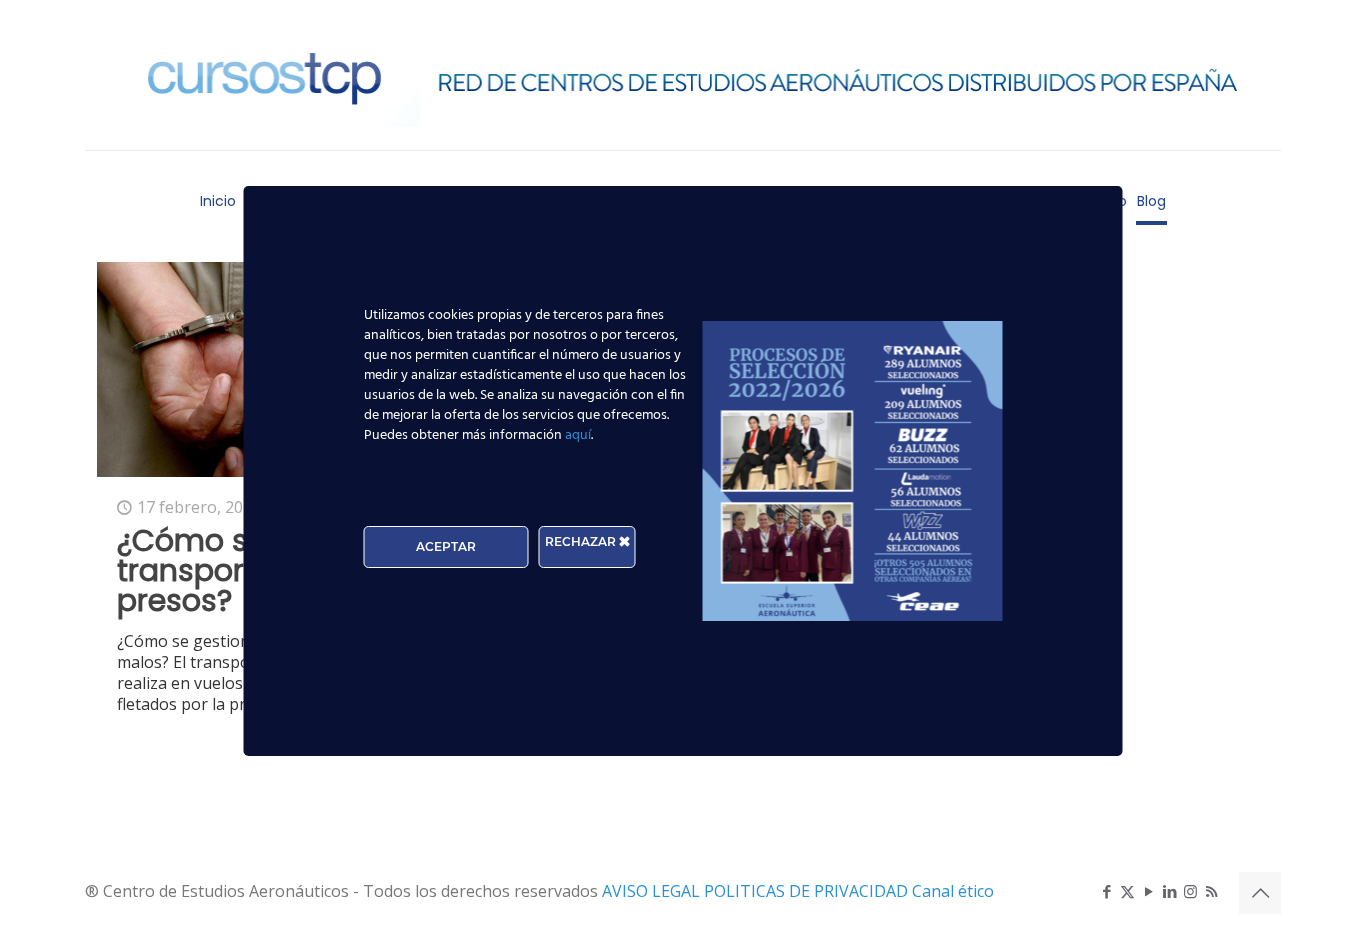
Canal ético (953, 891)
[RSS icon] (1211, 891)
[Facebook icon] (1106, 891)
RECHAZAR (582, 541)
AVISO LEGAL (653, 891)
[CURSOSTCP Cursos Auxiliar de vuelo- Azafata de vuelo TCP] (683, 75)
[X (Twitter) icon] (1127, 891)
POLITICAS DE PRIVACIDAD (808, 891)
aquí (578, 435)
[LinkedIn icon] (1169, 891)
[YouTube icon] (1148, 891)
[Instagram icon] (1190, 891)
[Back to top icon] (1260, 893)
